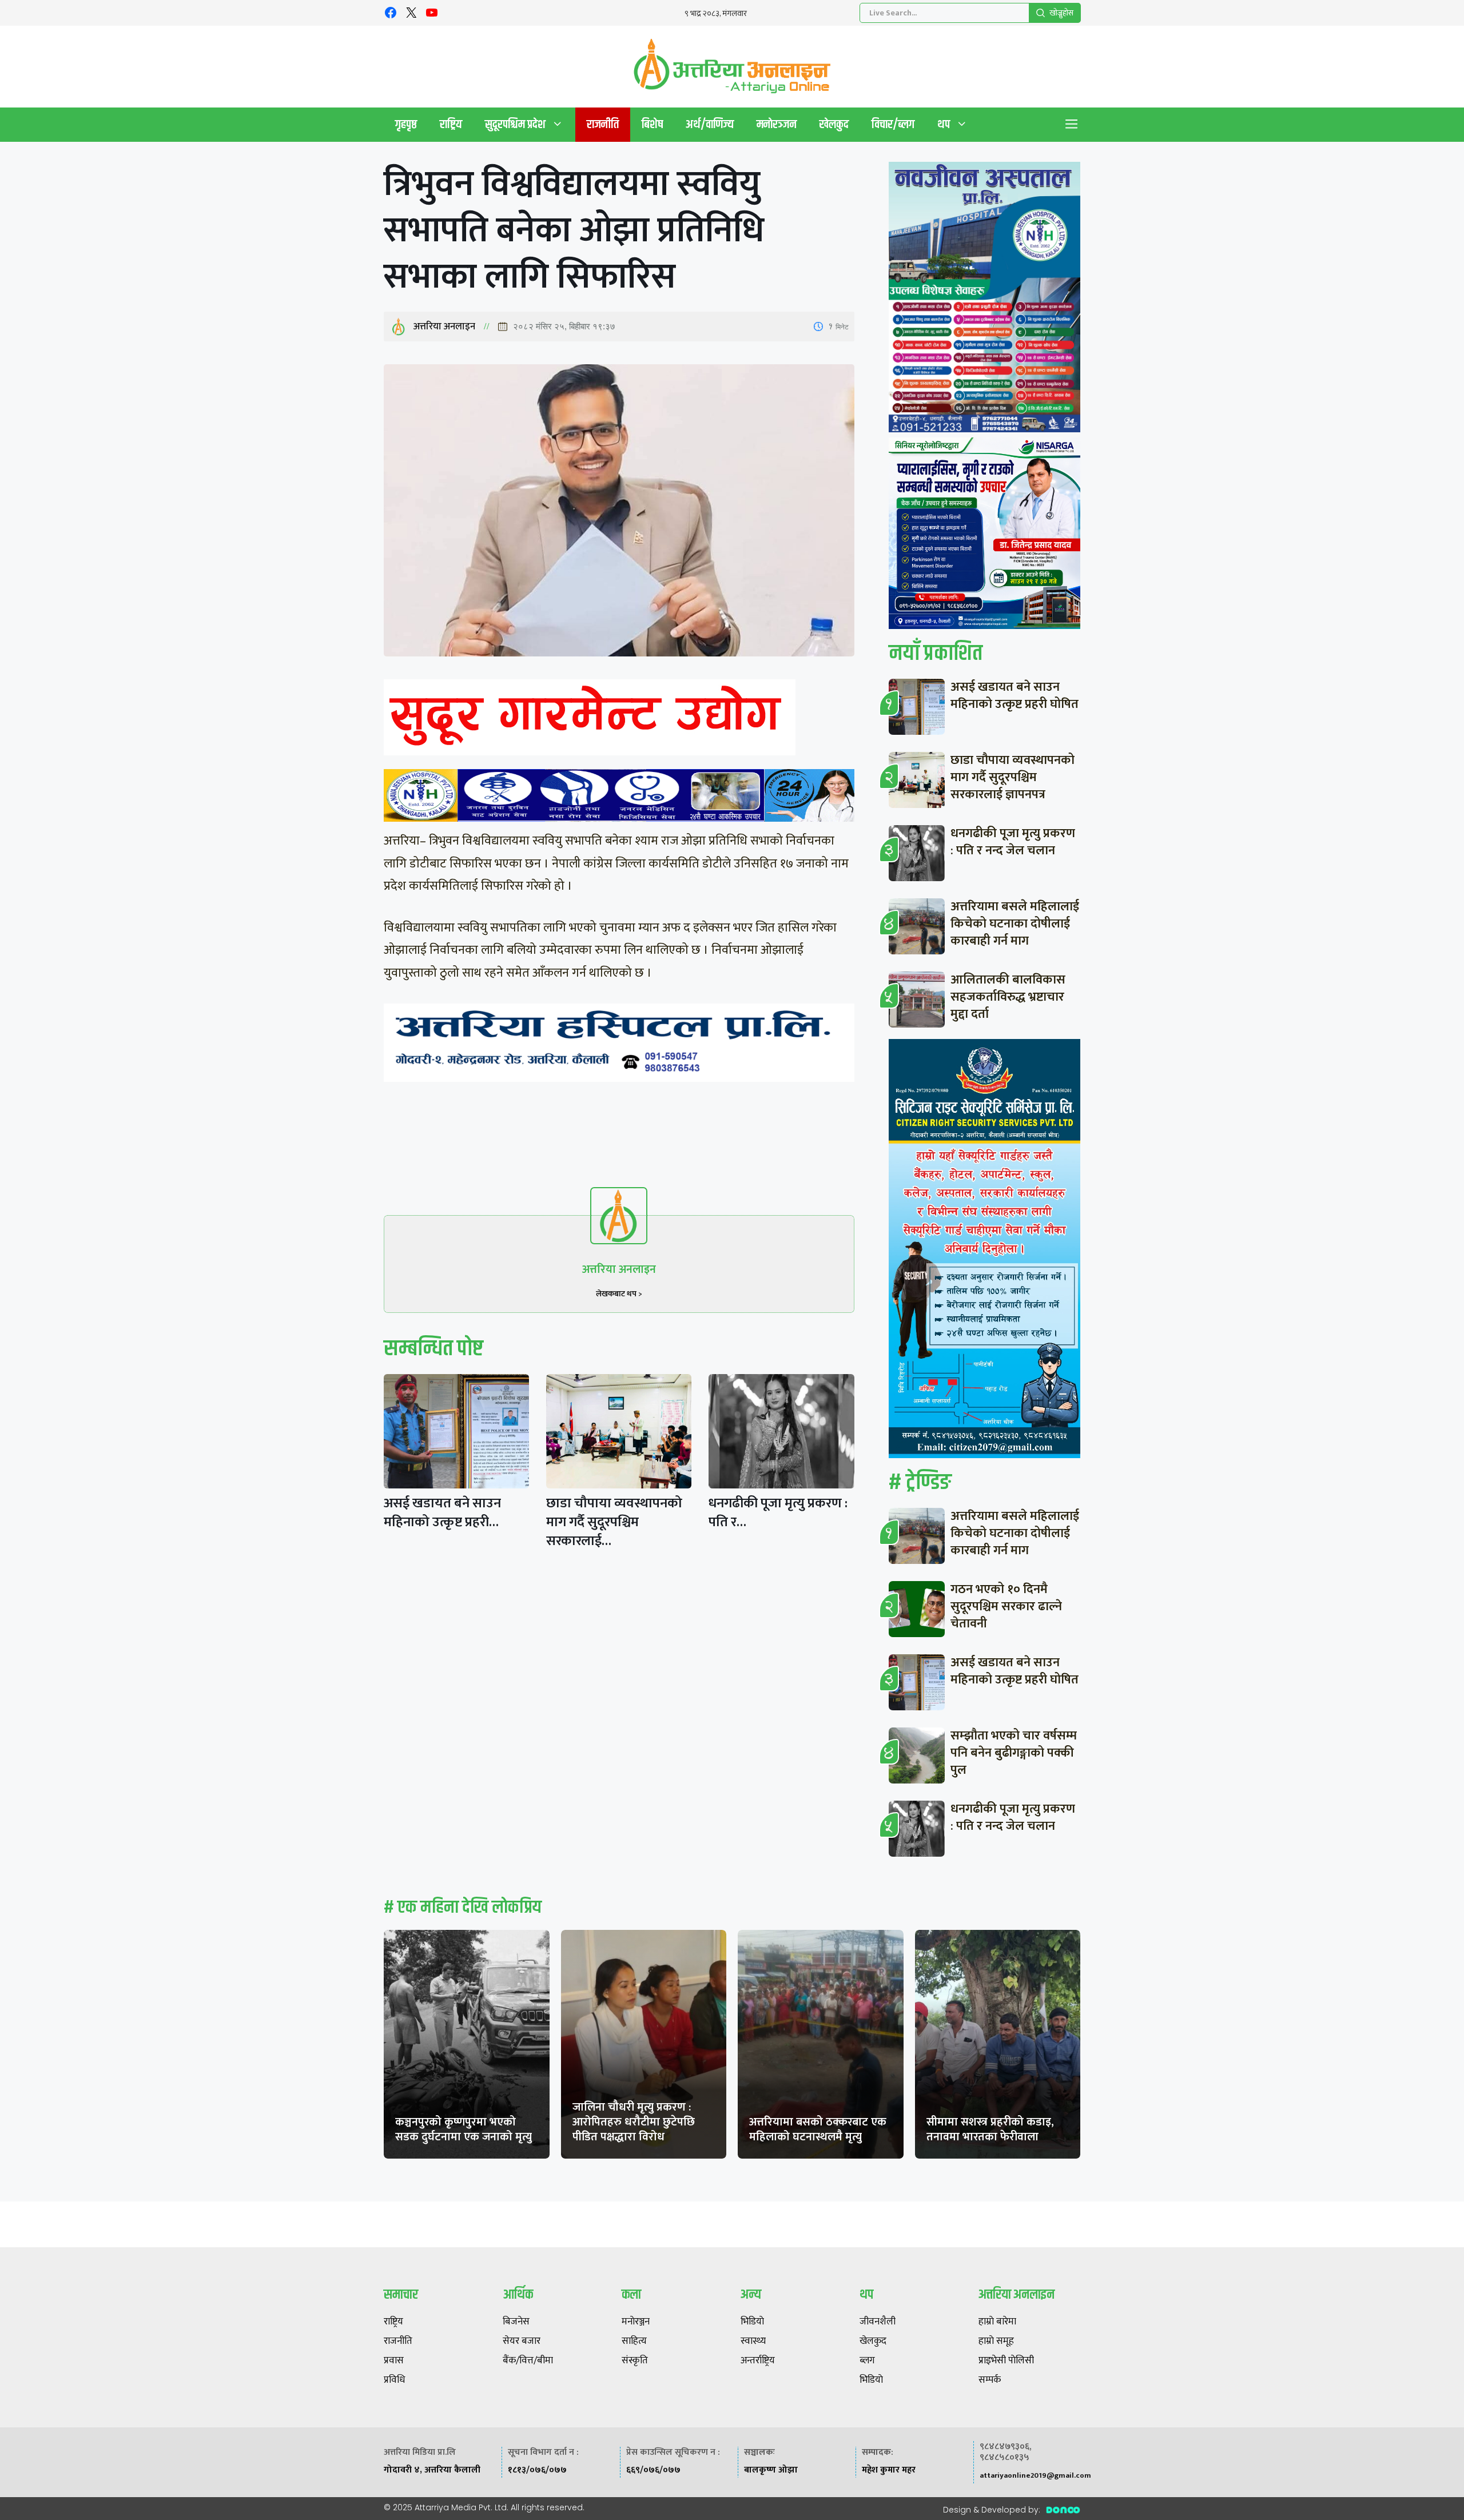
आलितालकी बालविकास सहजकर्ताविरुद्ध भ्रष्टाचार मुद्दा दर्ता (1008, 997)
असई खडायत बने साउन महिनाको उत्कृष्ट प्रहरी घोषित (1015, 696)
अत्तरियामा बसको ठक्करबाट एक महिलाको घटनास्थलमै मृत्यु (818, 2129)
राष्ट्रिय (451, 124)
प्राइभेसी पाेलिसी (1006, 2361)
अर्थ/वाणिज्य (710, 124)
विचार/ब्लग (893, 124)
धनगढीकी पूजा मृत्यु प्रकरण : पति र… (778, 1513)
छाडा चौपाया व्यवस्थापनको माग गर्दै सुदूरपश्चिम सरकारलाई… (614, 1522)
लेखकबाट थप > (619, 1294)
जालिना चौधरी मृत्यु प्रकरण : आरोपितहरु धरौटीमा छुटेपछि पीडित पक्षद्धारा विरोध (634, 2122)
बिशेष (652, 124)
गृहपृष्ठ (406, 124)
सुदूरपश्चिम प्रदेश (515, 124)
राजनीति (603, 124)
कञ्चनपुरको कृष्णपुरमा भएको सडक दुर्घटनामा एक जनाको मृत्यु (464, 2129)
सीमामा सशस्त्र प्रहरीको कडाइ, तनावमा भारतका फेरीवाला (990, 2129)
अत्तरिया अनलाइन (444, 327)
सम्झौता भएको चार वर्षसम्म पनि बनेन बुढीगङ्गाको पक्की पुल (1014, 1753)
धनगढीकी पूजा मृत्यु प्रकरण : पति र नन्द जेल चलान (1013, 842)
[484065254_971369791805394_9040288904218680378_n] (984, 300)
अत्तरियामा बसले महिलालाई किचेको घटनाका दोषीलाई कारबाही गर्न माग (1015, 924)
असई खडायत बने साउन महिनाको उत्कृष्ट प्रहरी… (442, 1513)
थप (944, 124)
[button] (1072, 125)
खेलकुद (834, 124)
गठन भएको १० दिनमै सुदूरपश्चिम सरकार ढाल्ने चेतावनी (1006, 1607)
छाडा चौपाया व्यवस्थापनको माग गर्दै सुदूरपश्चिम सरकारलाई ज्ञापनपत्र (1013, 777)
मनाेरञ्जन (777, 124)
